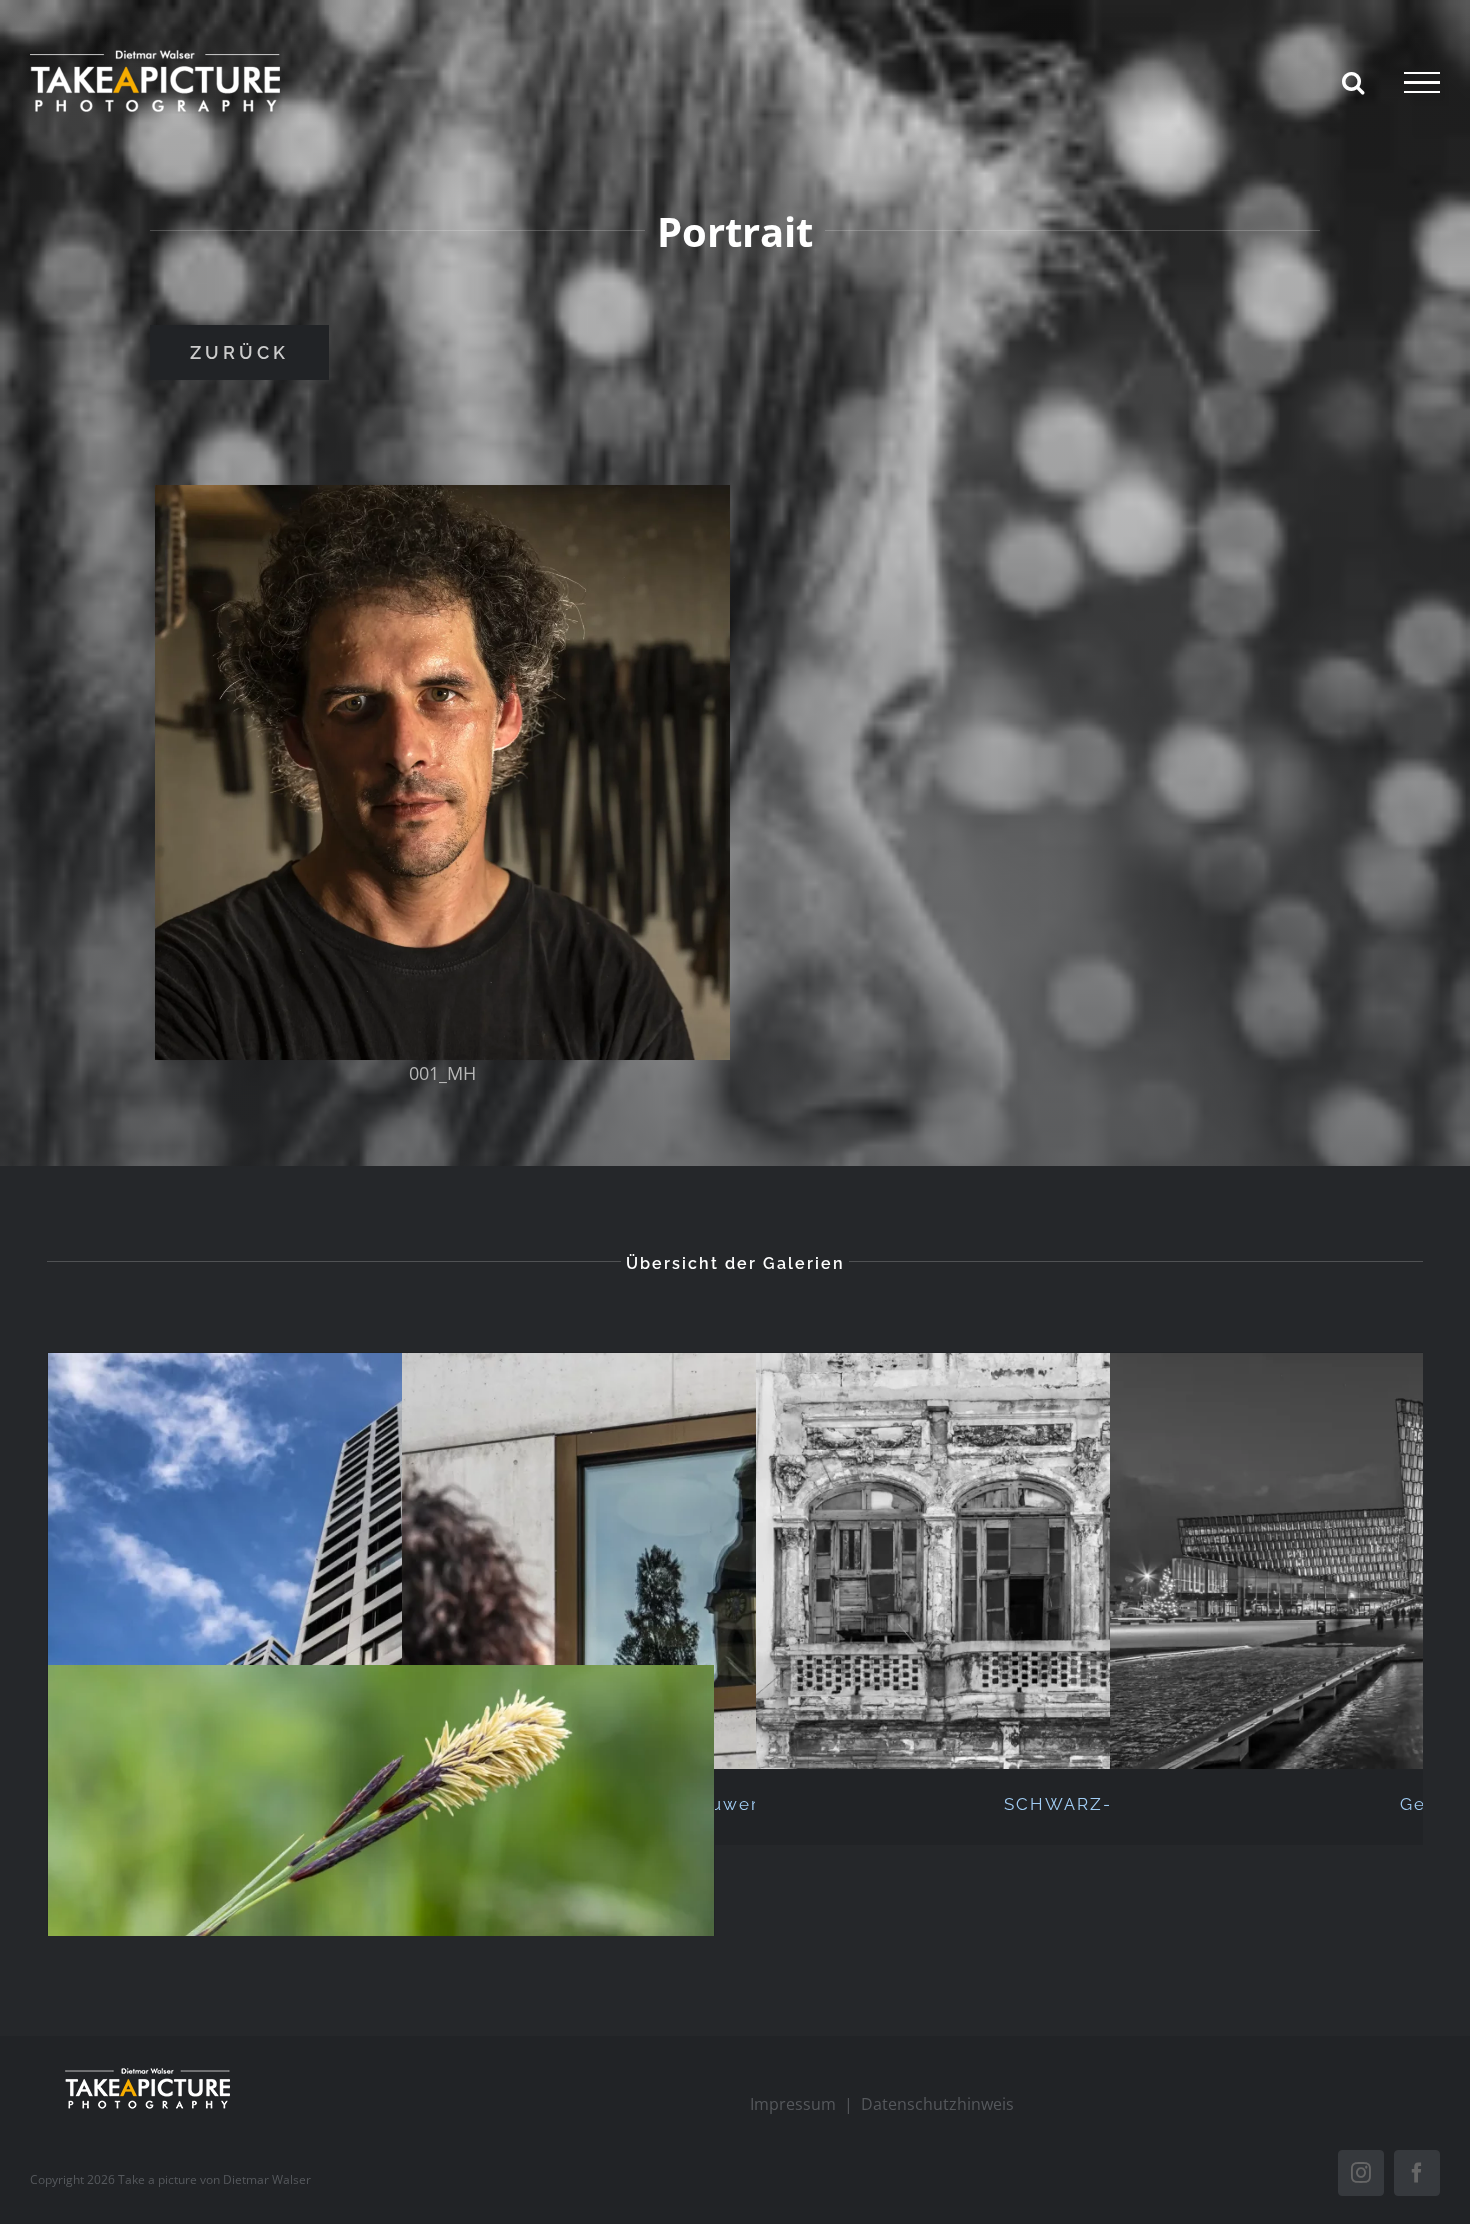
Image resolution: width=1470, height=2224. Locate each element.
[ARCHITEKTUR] (381, 1561)
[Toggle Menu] (1422, 83)
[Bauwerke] (735, 1561)
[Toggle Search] (1353, 82)
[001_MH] (442, 772)
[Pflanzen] (381, 1873)
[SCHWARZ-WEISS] (1089, 1561)
